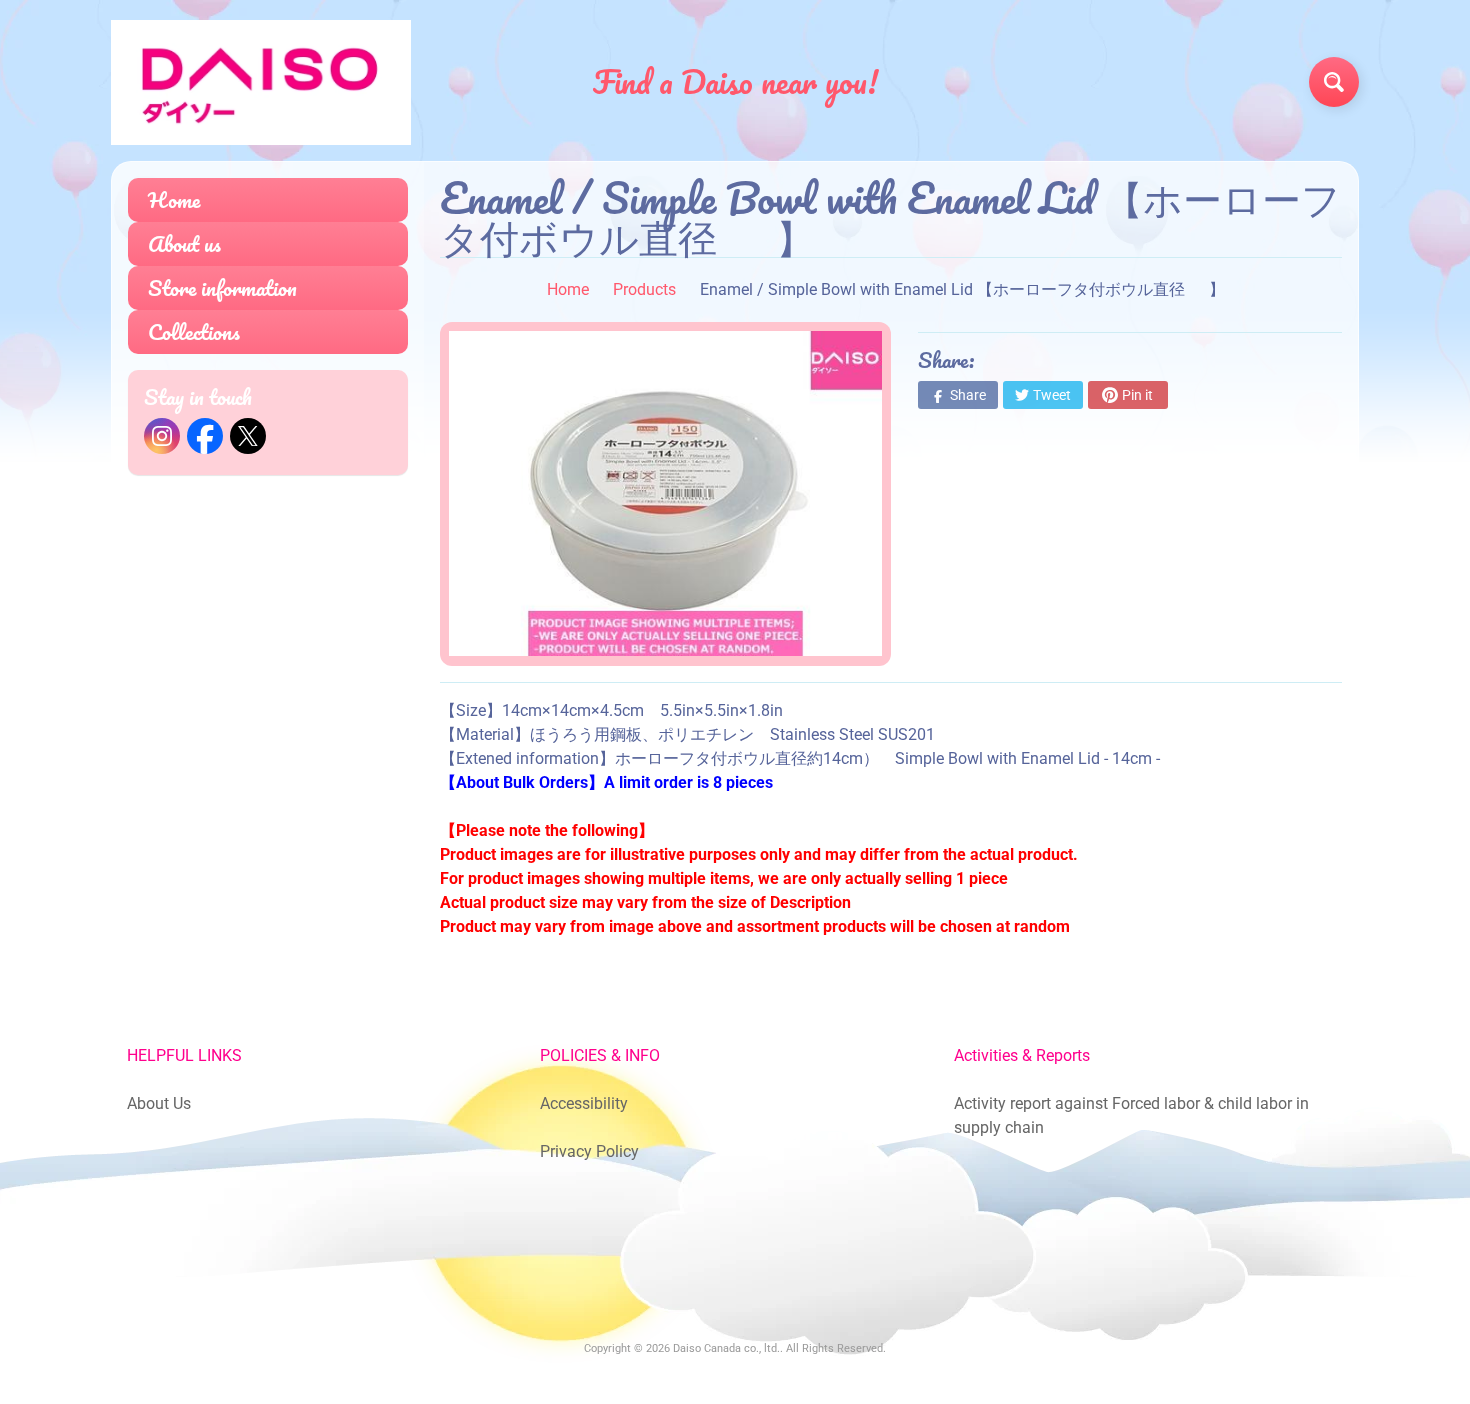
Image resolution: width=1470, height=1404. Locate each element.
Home (174, 199)
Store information (222, 287)
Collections (194, 331)
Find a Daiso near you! (735, 82)
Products (644, 289)
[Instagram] (162, 436)
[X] (248, 436)
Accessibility (584, 1103)
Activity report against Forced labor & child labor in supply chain (1131, 1115)
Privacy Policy (589, 1151)
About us (184, 243)
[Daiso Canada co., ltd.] (261, 82)
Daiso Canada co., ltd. (726, 1348)
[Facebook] (205, 436)
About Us (159, 1103)
